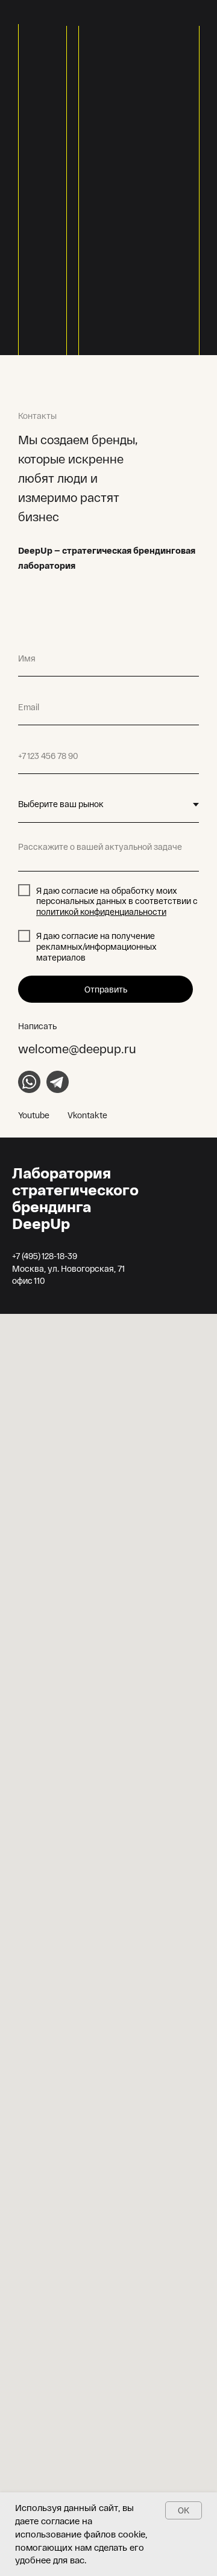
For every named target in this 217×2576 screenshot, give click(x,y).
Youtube (34, 1115)
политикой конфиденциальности (101, 912)
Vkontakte (87, 1115)
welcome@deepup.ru (77, 1048)
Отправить (106, 989)
